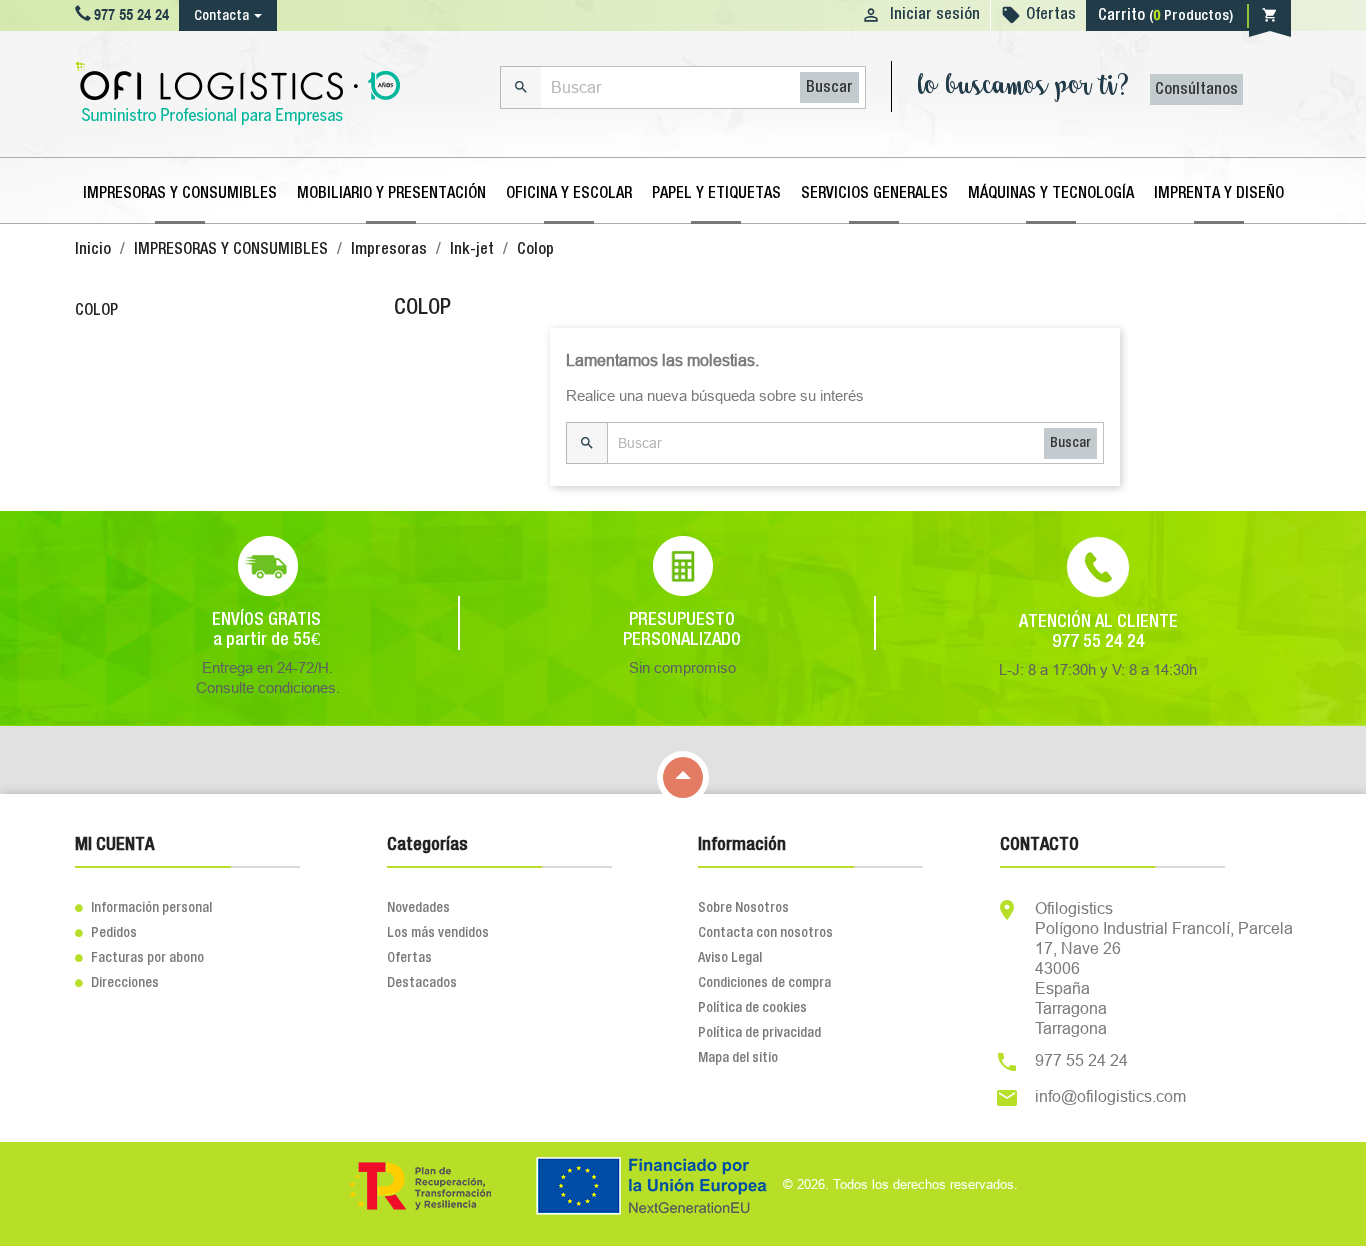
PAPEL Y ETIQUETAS (716, 194)
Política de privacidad (759, 1033)
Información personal (143, 908)
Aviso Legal (730, 958)
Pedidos (106, 933)
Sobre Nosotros (743, 908)
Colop (96, 311)
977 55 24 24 (1081, 1060)
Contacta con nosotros (765, 933)
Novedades (418, 908)
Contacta (221, 16)
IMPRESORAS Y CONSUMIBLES (180, 194)
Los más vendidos (438, 933)
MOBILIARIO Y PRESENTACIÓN (391, 194)
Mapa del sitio (738, 1058)
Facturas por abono (139, 958)
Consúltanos (1196, 90)
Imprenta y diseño (1219, 194)
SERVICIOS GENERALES (874, 194)
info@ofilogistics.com (1110, 1096)
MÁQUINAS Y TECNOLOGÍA (1051, 194)
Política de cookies (752, 1008)
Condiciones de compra (764, 983)
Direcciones (117, 983)
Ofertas (1051, 15)
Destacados (422, 983)
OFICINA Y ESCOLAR (569, 194)
